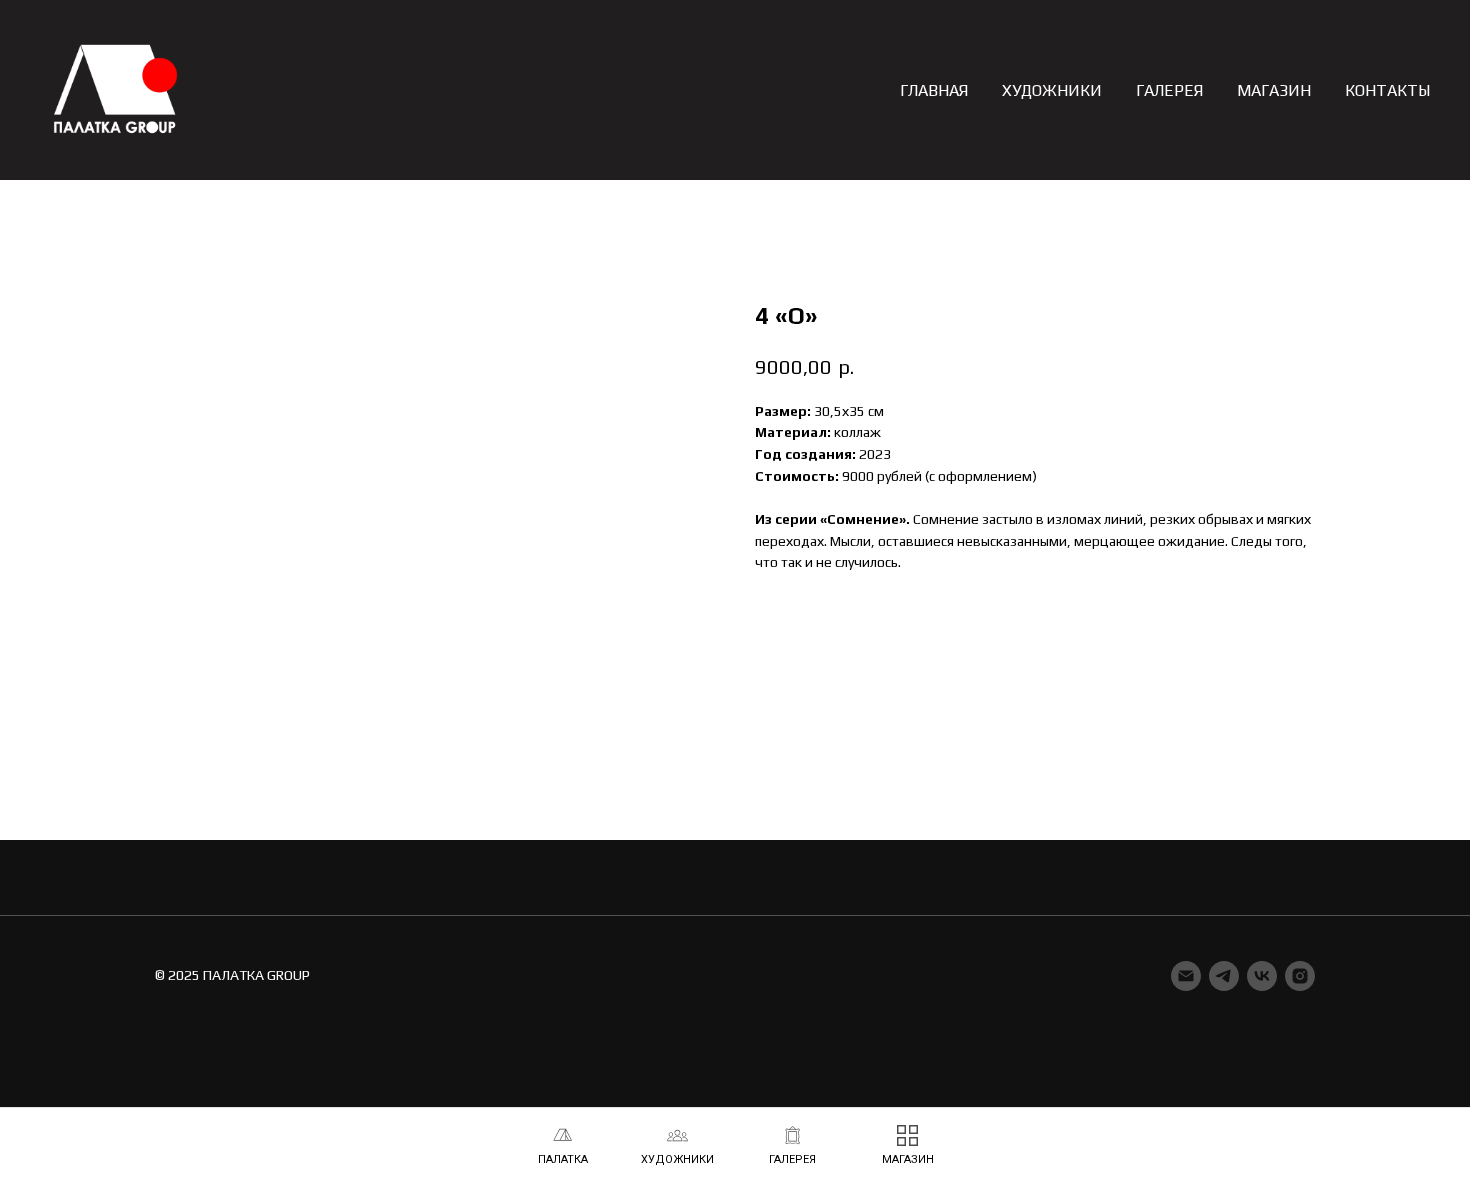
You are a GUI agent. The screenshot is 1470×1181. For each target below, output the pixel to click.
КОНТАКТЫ (1387, 90)
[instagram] (1300, 976)
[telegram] (1224, 976)
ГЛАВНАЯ (934, 90)
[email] (1186, 976)
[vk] (1262, 976)
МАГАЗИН (1274, 90)
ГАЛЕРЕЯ (1169, 90)
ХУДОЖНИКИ (1052, 90)
